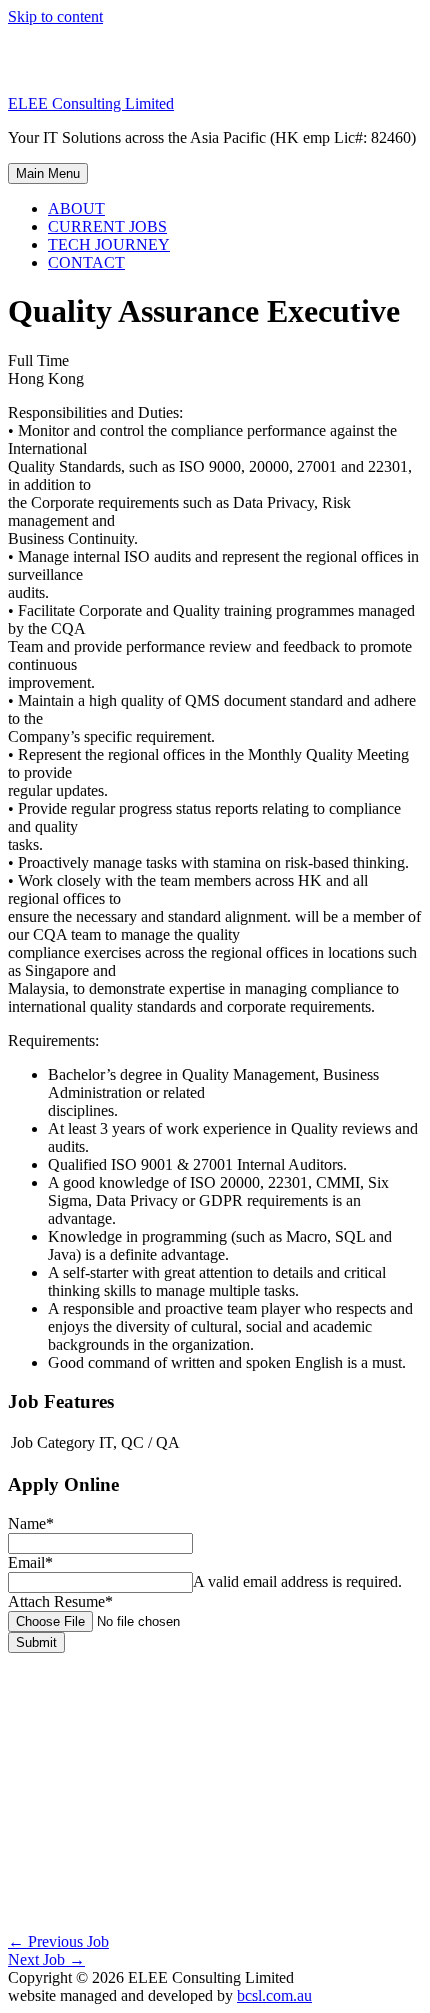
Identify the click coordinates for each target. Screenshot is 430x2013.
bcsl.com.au (274, 1995)
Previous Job (58, 1941)
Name (31, 1523)
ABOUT (76, 208)
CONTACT (86, 262)
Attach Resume (60, 1601)
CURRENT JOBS (107, 226)
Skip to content (55, 16)
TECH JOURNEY (109, 244)
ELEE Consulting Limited (91, 103)
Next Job (46, 1959)
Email (30, 1562)
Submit (36, 1642)
